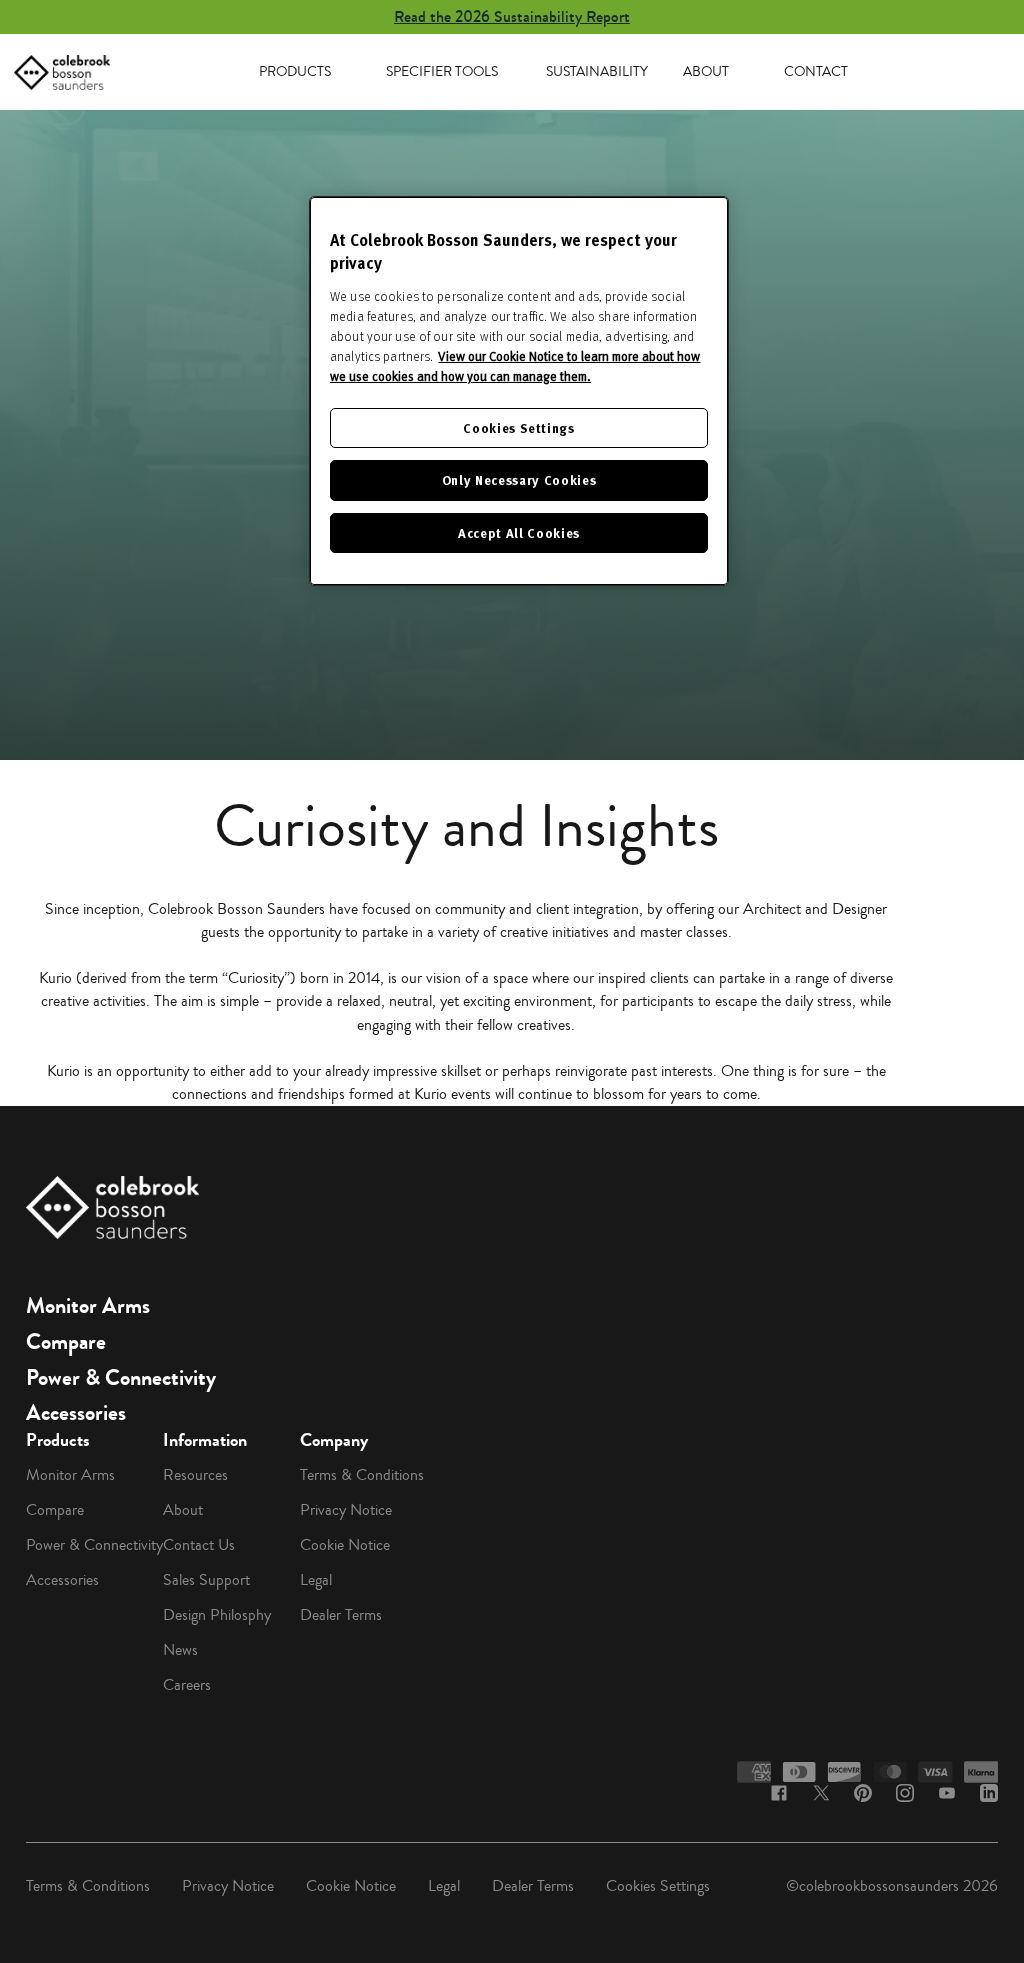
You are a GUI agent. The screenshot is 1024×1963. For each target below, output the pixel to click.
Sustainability (597, 72)
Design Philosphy (217, 1615)
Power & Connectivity (121, 1378)
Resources (195, 1475)
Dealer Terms (341, 1615)
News (180, 1650)
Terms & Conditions (362, 1475)
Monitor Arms (88, 1306)
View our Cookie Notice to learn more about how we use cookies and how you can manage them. (515, 366)
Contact (816, 72)
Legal (316, 1580)
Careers (187, 1685)
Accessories (76, 1413)
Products (295, 72)
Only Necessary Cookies (519, 479)
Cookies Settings (658, 1886)
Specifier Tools (442, 72)
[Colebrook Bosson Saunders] (62, 72)
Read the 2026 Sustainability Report (512, 16)
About (706, 72)
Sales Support (206, 1580)
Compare (66, 1342)
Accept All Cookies (519, 532)
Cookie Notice (345, 1545)
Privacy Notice (346, 1510)
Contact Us (199, 1545)
